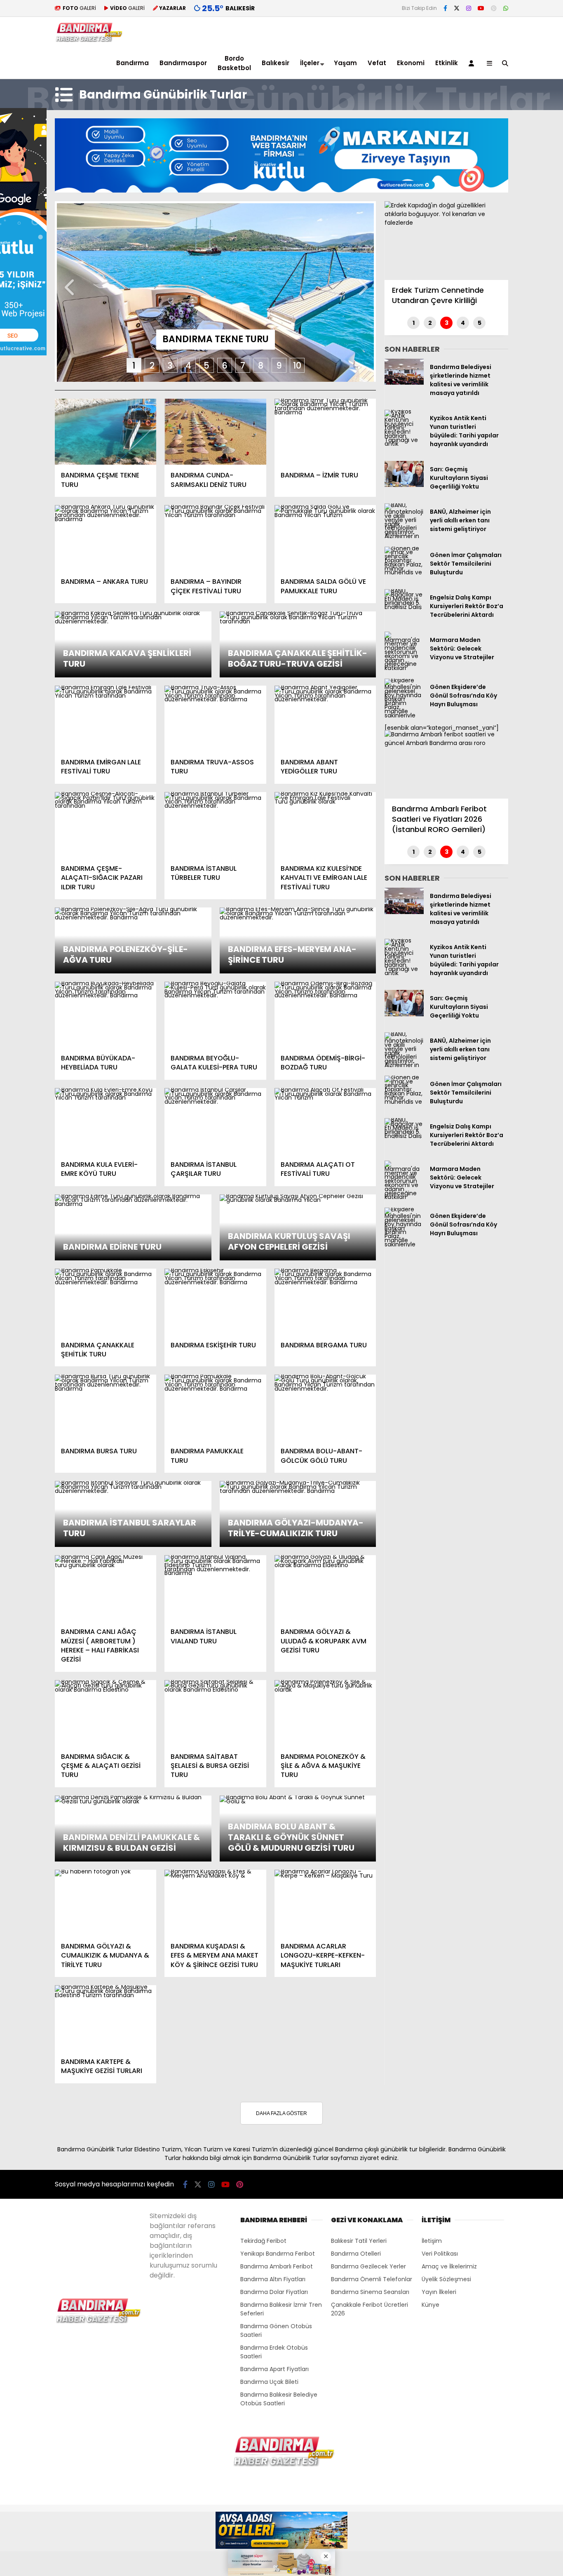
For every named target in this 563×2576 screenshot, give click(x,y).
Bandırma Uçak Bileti (269, 2382)
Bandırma (133, 63)
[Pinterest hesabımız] (494, 8)
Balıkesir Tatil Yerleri (359, 2241)
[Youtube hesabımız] (481, 8)
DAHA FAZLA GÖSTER (281, 2113)
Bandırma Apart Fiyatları (274, 2369)
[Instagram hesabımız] (469, 8)
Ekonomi (411, 63)
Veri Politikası (440, 2254)
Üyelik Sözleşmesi (446, 2279)
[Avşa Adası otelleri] (281, 2531)
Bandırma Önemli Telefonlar (372, 2279)
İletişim (432, 2241)
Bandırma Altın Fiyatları (273, 2279)
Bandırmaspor (183, 63)
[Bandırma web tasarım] (281, 190)
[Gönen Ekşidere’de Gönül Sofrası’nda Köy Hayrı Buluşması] (404, 715)
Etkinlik (447, 63)
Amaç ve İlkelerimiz (449, 2266)
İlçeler (310, 63)
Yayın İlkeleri (439, 2292)
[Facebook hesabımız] (445, 8)
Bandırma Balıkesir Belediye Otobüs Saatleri (279, 2399)
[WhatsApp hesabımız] (506, 8)
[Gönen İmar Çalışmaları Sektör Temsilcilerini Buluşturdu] (404, 572)
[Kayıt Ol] (473, 63)
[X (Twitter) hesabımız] (457, 8)
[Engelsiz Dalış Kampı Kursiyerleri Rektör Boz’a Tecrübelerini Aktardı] (404, 607)
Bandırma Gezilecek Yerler (368, 2266)
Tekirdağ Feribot (263, 2241)
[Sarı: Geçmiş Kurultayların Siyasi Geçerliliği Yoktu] (404, 485)
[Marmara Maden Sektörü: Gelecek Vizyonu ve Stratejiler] (404, 668)
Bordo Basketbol (234, 63)
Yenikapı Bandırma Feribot (278, 2254)
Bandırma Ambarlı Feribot (277, 2266)
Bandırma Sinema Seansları (370, 2292)
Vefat (377, 63)
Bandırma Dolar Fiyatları (274, 2292)
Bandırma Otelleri (356, 2254)
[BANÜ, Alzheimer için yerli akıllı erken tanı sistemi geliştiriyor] (404, 536)
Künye (430, 2305)
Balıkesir (276, 63)
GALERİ (79, 8)
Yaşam (345, 63)
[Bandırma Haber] (89, 40)
